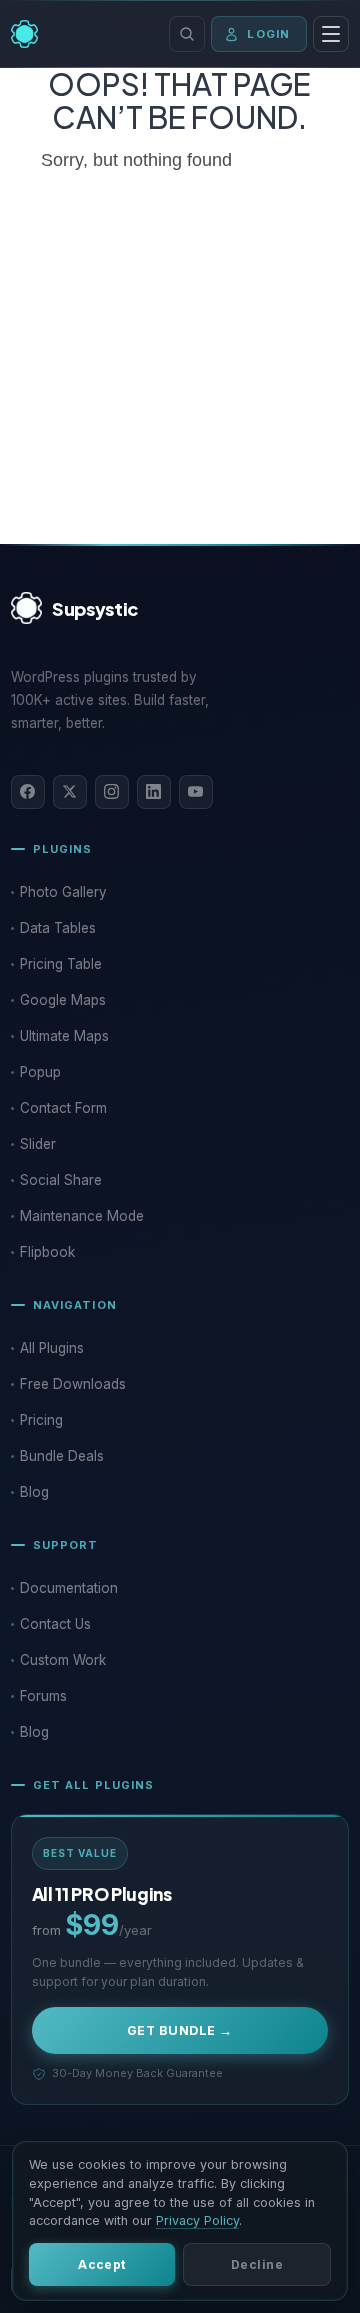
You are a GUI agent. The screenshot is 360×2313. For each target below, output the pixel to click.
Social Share (61, 1180)
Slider (38, 1144)
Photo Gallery (63, 892)
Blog (34, 1492)
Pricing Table (61, 964)
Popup (40, 1072)
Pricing (41, 1420)
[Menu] (331, 34)
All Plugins (52, 1348)
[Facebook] (28, 792)
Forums (43, 1696)
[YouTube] (196, 792)
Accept (102, 2264)
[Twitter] (70, 792)
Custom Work (63, 1660)
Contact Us (55, 1624)
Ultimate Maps (64, 1036)
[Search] (187, 34)
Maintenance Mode (82, 1216)
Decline (257, 2264)
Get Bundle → (180, 2030)
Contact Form (63, 1108)
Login (268, 34)
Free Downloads (73, 1384)
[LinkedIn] (154, 792)
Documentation (69, 1588)
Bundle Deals (62, 1456)
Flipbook (47, 1252)
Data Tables (58, 928)
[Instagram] (112, 792)
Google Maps (63, 1000)
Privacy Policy (197, 2220)
